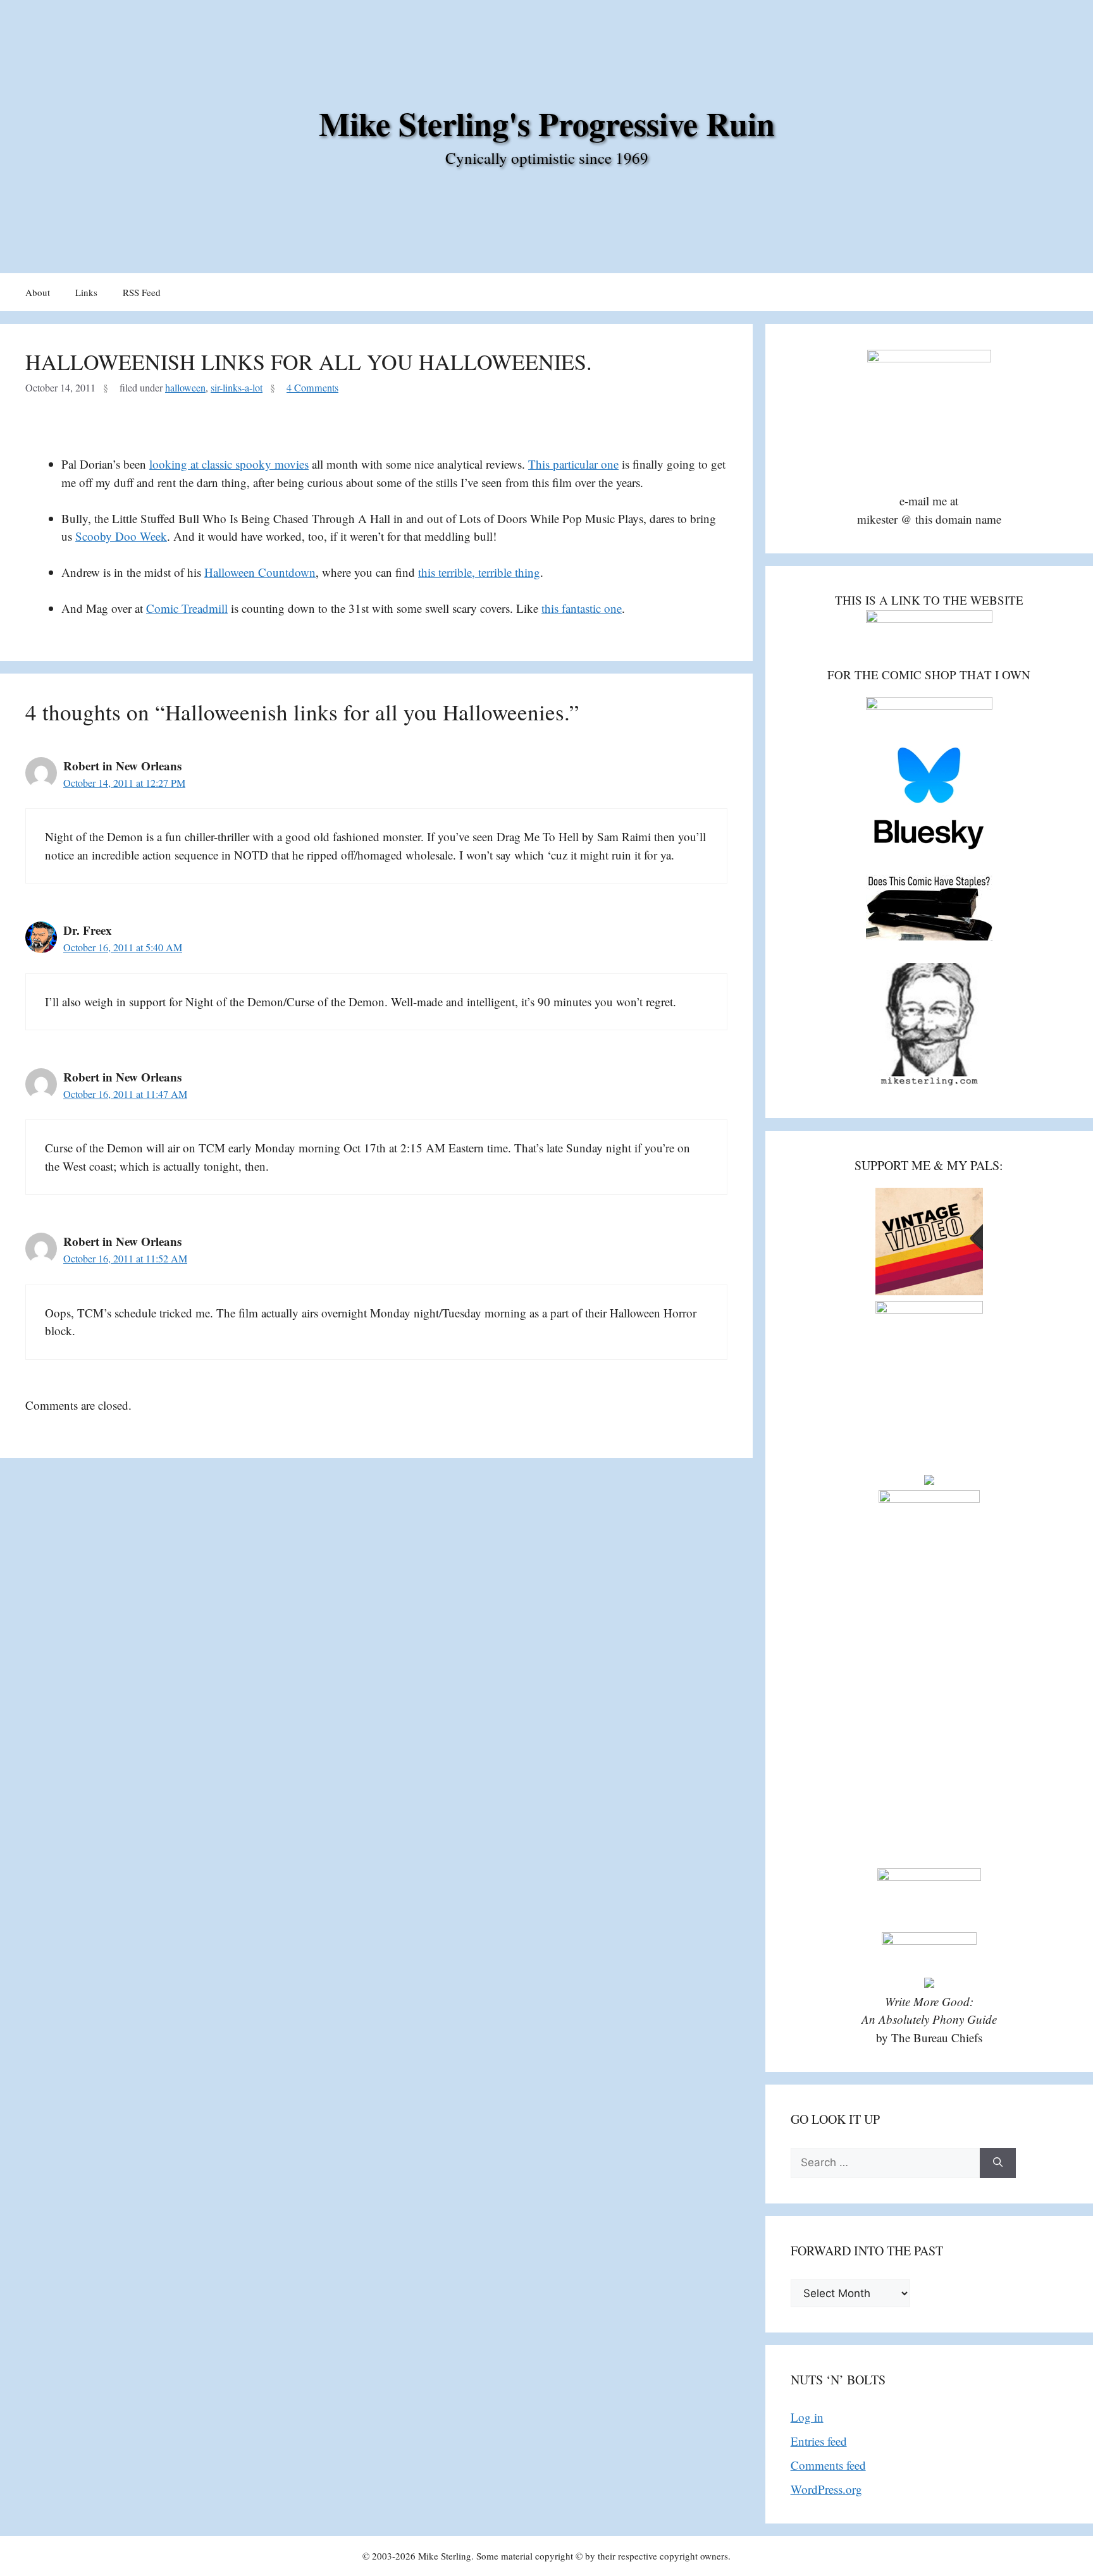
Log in (807, 2417)
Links (86, 292)
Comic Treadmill (187, 608)
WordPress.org (826, 2489)
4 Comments (312, 388)
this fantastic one (582, 608)
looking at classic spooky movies (229, 464)
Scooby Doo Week (121, 536)
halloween (185, 388)
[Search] (998, 2163)
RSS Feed (142, 292)
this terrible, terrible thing (479, 572)
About (38, 292)
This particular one (573, 464)
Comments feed (828, 2465)
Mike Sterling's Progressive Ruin (547, 123)
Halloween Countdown (260, 572)
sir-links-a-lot (237, 388)
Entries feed (819, 2441)
